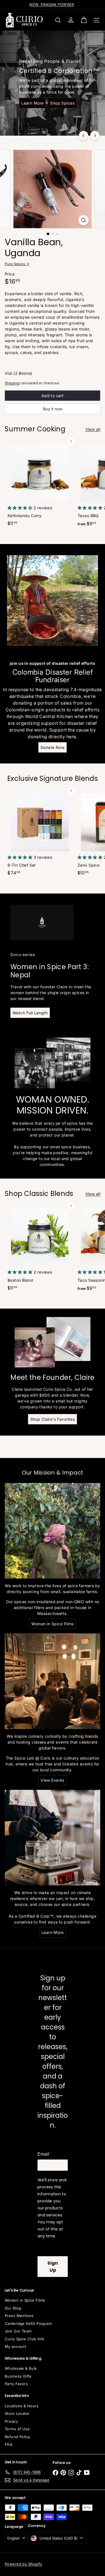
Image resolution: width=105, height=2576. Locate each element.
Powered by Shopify (24, 2564)
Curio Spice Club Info (25, 2339)
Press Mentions (19, 2316)
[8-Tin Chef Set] (40, 834)
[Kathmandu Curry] (40, 485)
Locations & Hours (22, 2406)
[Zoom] (84, 220)
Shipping (12, 383)
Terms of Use (17, 2429)
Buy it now (53, 409)
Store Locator (17, 2413)
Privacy (11, 2421)
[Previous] (84, 136)
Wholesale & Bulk (21, 2368)
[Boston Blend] (40, 1249)
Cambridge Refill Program (28, 2323)
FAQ (9, 2444)
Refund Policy (17, 2437)
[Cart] (84, 20)
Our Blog (13, 2308)
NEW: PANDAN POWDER (52, 4)
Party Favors (16, 2384)
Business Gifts (18, 2376)
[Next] (95, 136)
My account (15, 2346)
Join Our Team (18, 2331)
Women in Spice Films (25, 2300)
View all (93, 429)
